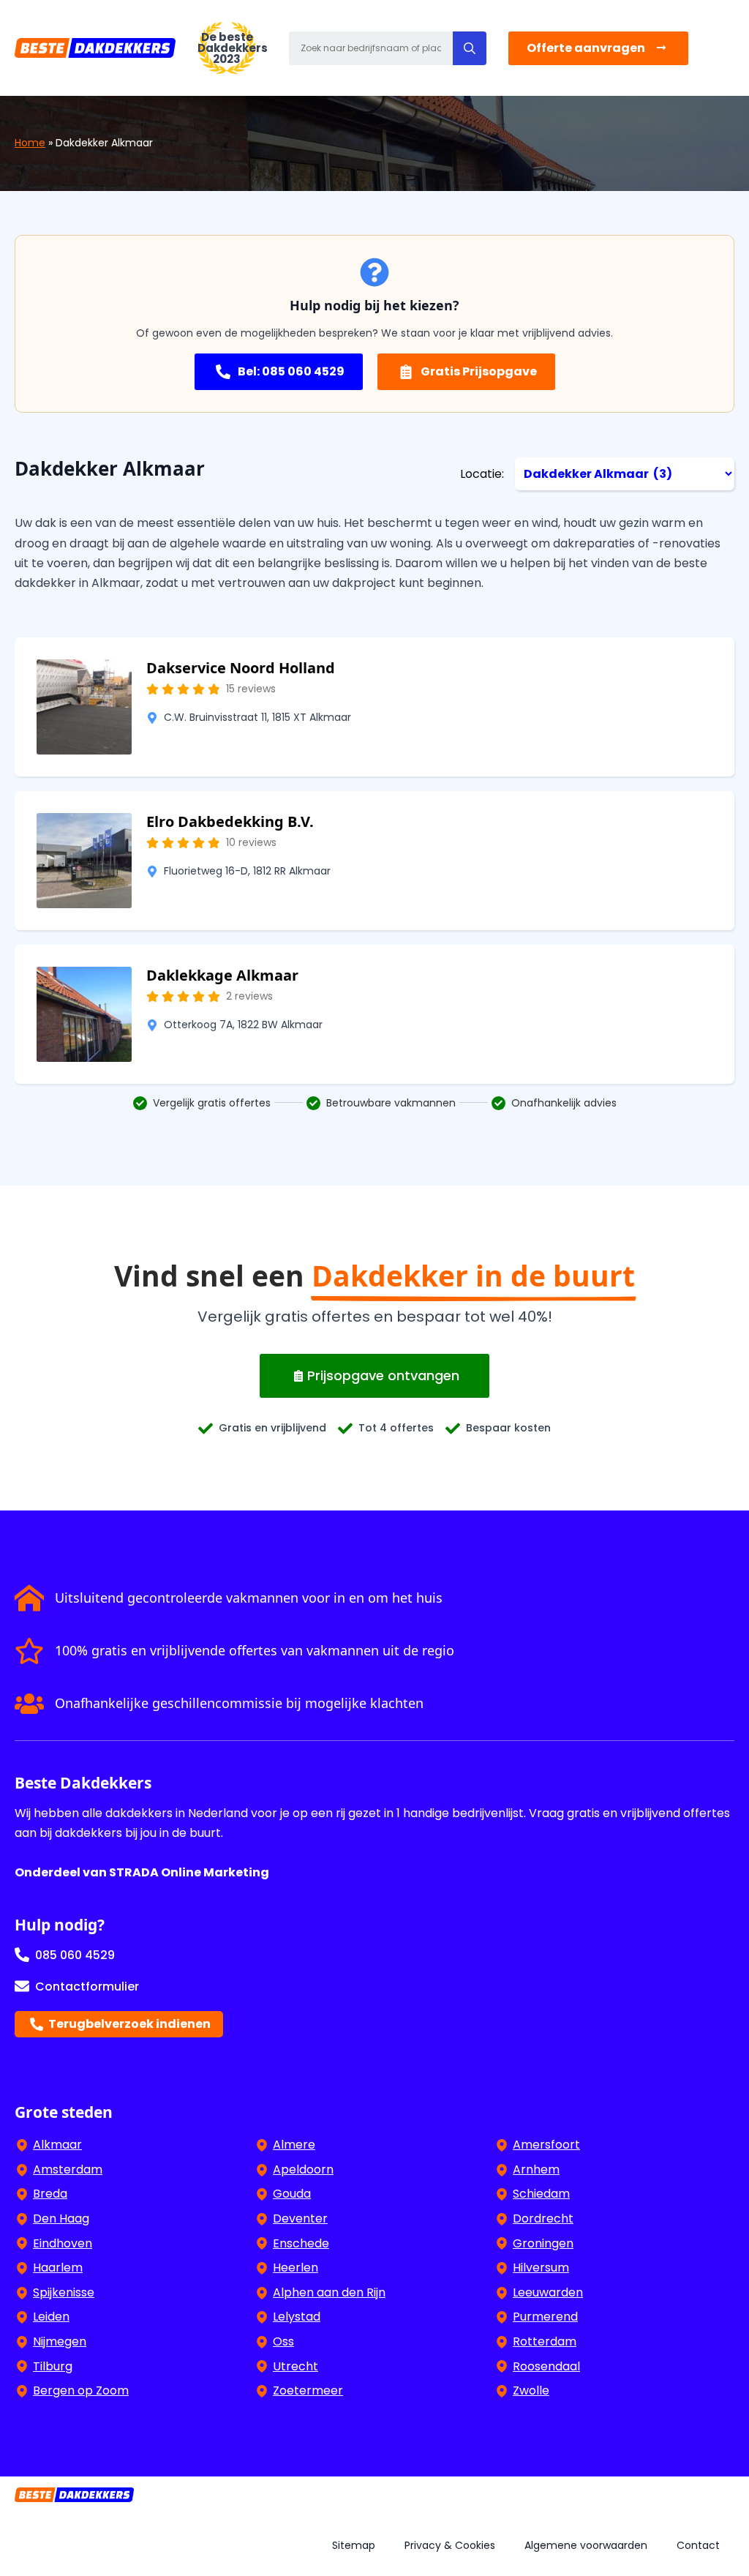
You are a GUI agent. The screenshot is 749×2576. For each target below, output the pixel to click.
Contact (698, 2545)
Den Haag (61, 2219)
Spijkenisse (64, 2292)
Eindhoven (63, 2243)
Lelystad (297, 2317)
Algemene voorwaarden (586, 2545)
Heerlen (296, 2268)
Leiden (51, 2317)
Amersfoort (546, 2145)
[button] (470, 48)
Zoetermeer (308, 2390)
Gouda (292, 2194)
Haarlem (58, 2268)
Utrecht (296, 2366)
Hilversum (541, 2268)
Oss (283, 2341)
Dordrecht (543, 2219)
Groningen (543, 2243)
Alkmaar (57, 2145)
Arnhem (536, 2169)
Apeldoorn (303, 2169)
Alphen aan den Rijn (329, 2292)
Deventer (300, 2219)
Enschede (301, 2243)
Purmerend (545, 2317)
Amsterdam (68, 2169)
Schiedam (541, 2194)
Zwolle (531, 2390)
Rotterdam (545, 2341)
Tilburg (53, 2366)
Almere (294, 2145)
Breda (50, 2194)
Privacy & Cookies (450, 2545)
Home (30, 143)
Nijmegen (60, 2341)
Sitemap (354, 2545)
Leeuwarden (548, 2292)
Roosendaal (546, 2366)
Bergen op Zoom (81, 2390)
